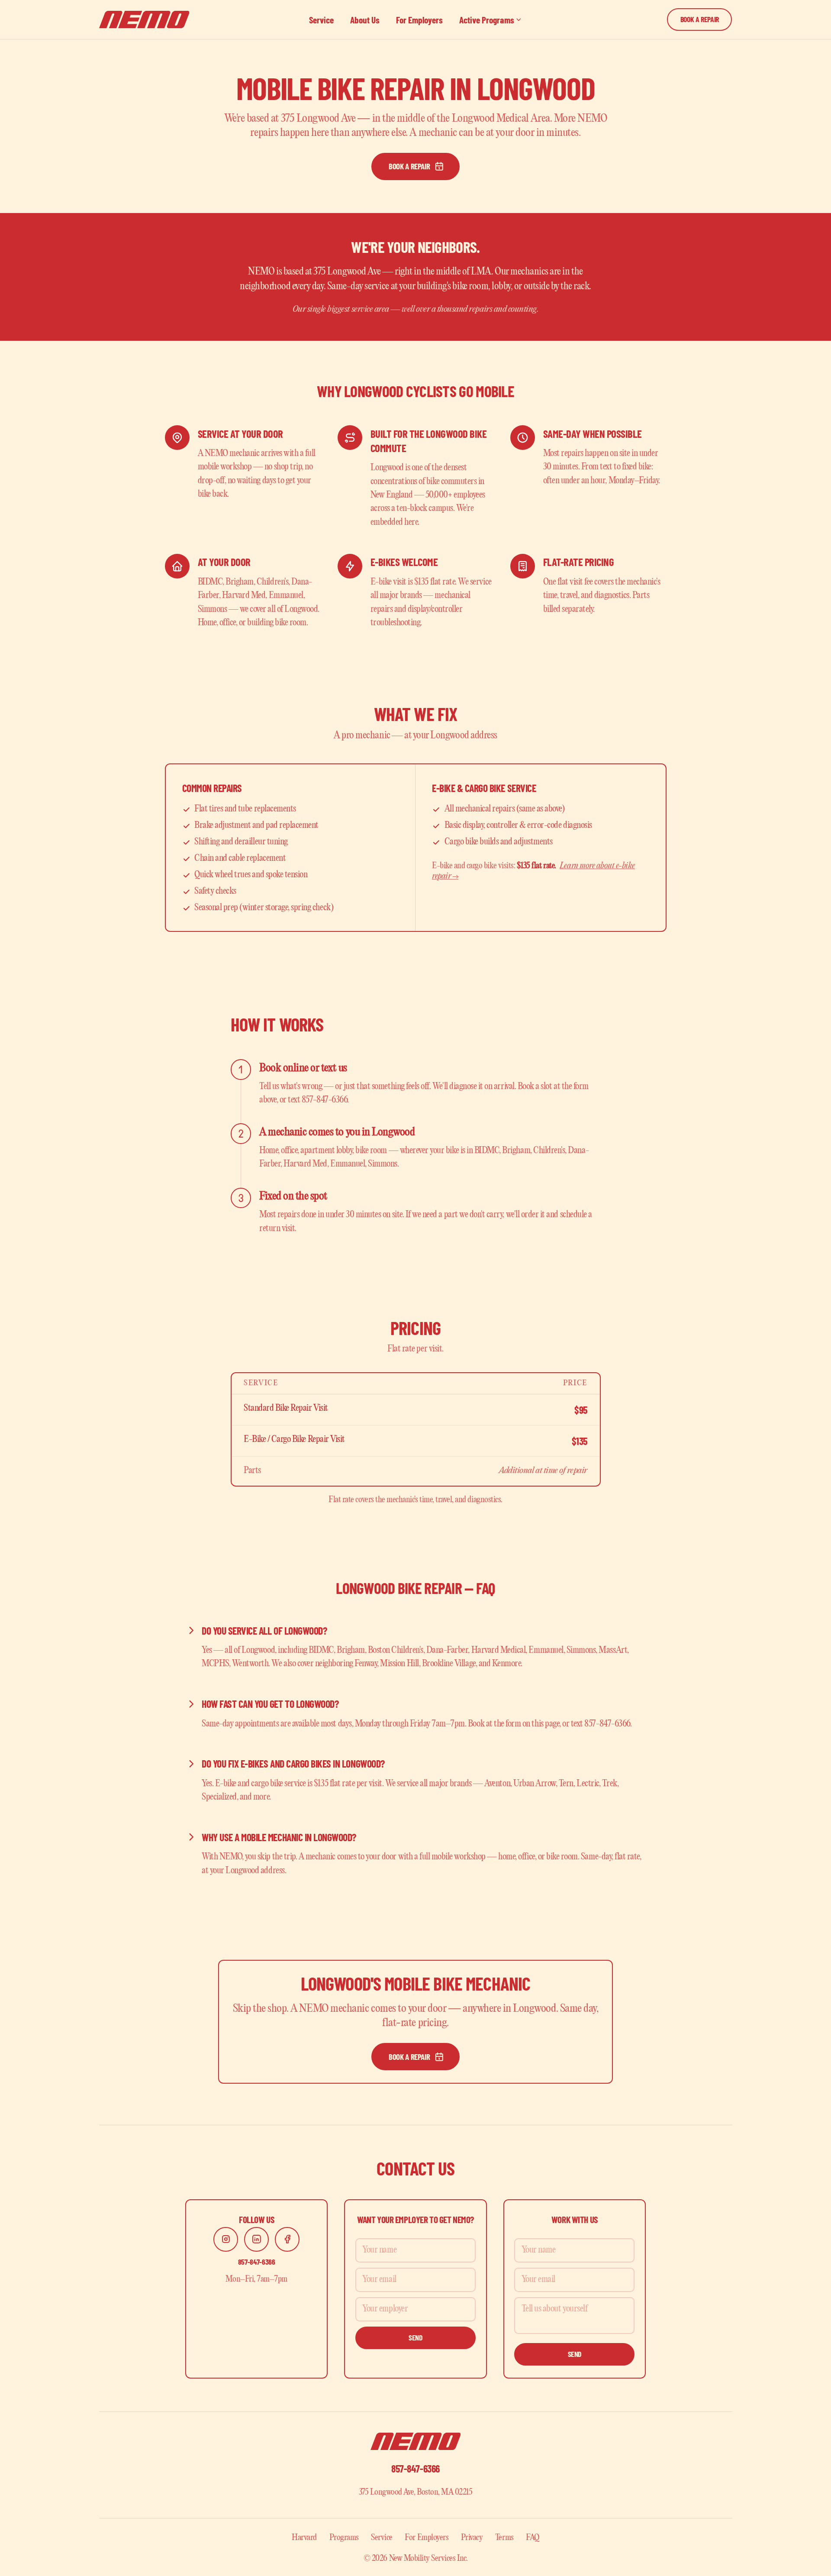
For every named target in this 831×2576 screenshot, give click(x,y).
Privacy (472, 2538)
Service (321, 20)
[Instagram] (226, 2239)
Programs (344, 2538)
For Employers (419, 20)
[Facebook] (287, 2239)
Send (415, 2337)
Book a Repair (700, 19)
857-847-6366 (257, 2262)
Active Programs (487, 20)
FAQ (533, 2538)
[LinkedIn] (256, 2239)
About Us (365, 20)
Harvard (304, 2538)
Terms (504, 2538)
